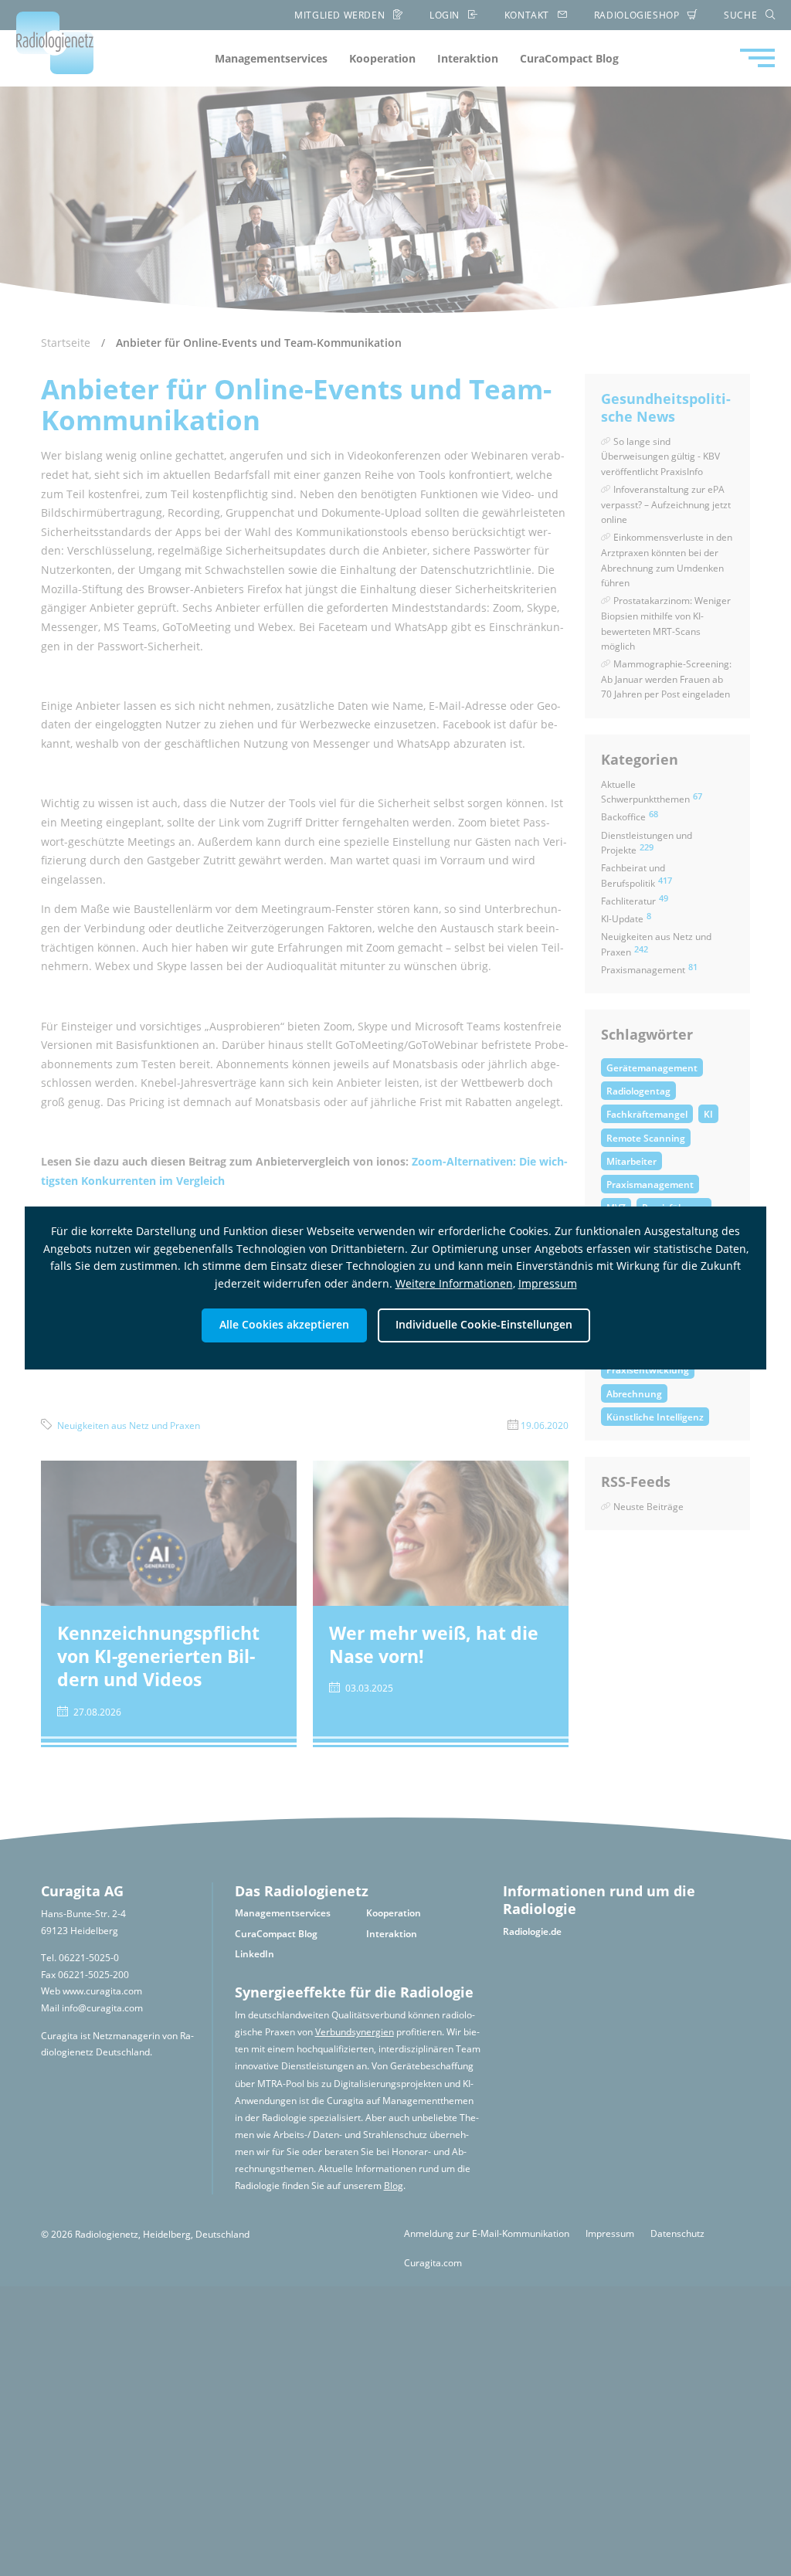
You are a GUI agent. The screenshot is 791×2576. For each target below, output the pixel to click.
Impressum (548, 1283)
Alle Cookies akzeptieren (284, 1324)
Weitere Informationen (454, 1283)
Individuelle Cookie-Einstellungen (484, 1324)
